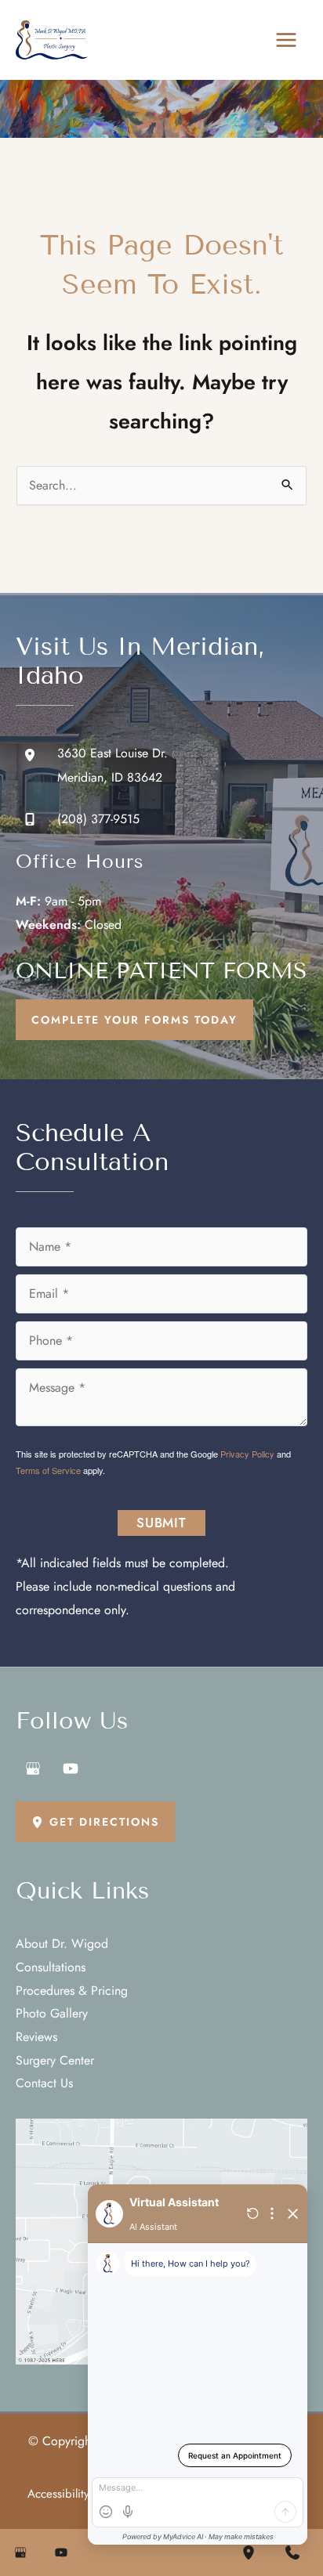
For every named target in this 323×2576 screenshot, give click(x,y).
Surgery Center (55, 2060)
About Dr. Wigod (62, 1944)
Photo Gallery (52, 2013)
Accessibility (58, 2494)
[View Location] (36, 755)
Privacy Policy (247, 1454)
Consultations (51, 1967)
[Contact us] (292, 2553)
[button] (134, 1020)
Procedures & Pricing (72, 1991)
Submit (161, 1523)
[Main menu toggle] (286, 40)
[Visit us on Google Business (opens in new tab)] (33, 1769)
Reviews (36, 2037)
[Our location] (249, 2553)
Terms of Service (48, 1470)
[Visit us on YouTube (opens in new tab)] (71, 1769)
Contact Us (44, 2083)
